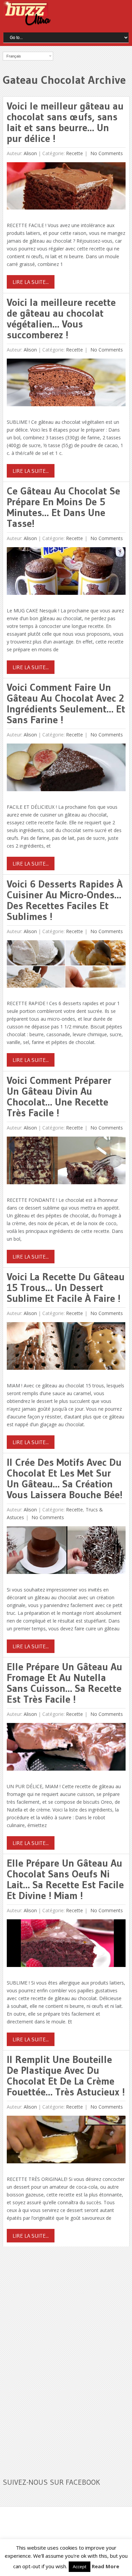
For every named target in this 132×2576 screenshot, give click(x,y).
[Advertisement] (53, 2358)
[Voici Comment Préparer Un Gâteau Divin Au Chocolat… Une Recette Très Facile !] (66, 1162)
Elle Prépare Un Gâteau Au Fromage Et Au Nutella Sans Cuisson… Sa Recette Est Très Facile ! (64, 1683)
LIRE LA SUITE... (31, 282)
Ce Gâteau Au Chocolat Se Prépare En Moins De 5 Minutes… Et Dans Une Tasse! (63, 507)
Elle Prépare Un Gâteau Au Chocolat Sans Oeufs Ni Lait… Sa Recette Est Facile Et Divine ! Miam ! (65, 1879)
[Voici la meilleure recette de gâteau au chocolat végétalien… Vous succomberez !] (66, 384)
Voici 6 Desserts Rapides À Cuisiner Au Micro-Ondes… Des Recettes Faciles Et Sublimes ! (65, 900)
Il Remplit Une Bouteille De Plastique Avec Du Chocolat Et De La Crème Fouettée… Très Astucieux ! (66, 2076)
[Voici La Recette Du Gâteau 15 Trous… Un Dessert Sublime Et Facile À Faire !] (66, 1348)
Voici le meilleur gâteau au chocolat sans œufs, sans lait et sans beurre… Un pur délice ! (65, 122)
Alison (30, 153)
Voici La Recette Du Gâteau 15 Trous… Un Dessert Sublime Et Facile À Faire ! (66, 1287)
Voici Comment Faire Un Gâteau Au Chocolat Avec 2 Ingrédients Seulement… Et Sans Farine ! (66, 703)
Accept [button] (80, 2567)
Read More (105, 2566)
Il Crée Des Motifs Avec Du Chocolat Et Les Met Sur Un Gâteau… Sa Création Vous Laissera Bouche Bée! (65, 1478)
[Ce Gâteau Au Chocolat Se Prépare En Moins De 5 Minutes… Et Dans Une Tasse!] (66, 573)
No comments (106, 153)
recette (74, 153)
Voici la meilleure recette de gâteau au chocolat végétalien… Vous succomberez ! (61, 319)
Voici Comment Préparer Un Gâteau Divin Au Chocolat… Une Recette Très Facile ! (59, 1097)
